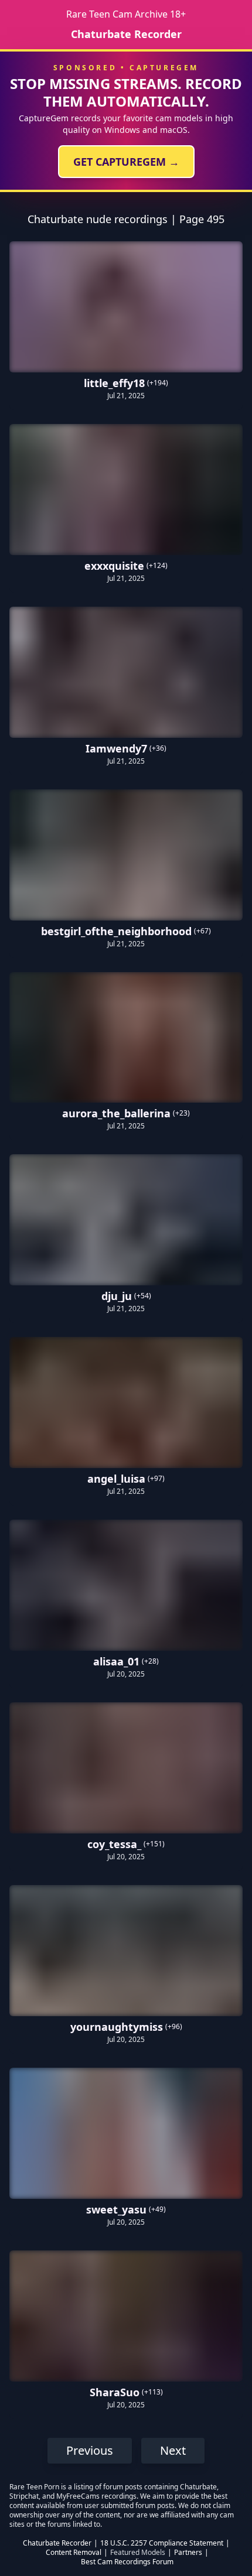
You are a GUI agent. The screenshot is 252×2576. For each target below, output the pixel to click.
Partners (188, 2553)
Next (173, 2450)
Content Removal (74, 2553)
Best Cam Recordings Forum (127, 2562)
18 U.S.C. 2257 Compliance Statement (162, 2543)
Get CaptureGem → (126, 162)
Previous (90, 2450)
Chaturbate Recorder (126, 34)
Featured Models (138, 2553)
